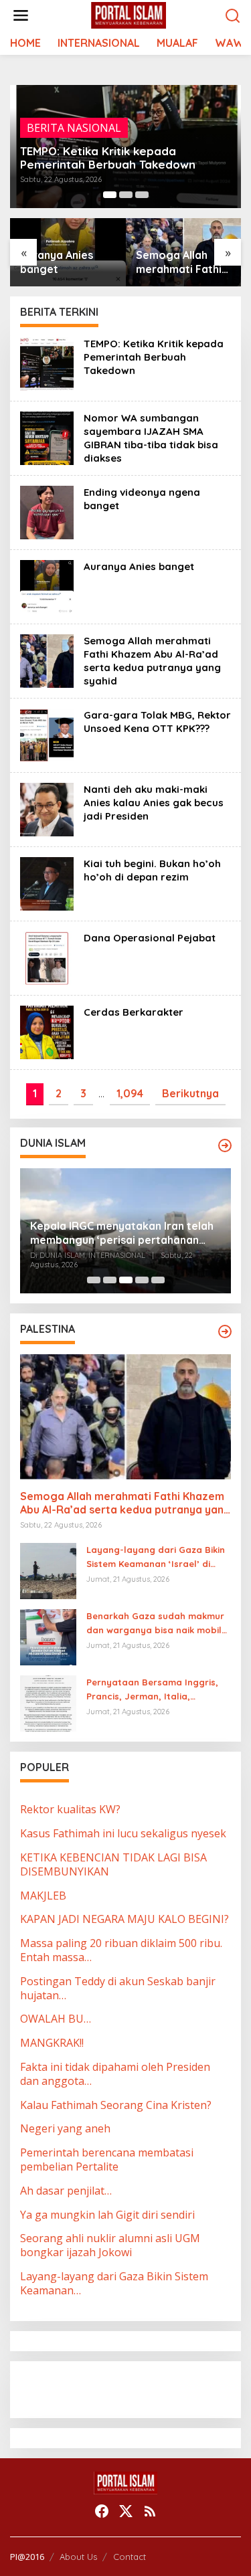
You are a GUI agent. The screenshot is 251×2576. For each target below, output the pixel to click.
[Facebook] (102, 2511)
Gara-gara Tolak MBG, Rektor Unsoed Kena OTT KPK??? (157, 722)
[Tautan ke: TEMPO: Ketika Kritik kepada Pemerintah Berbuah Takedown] (47, 363)
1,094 (130, 1093)
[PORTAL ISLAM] (129, 15)
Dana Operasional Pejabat (150, 938)
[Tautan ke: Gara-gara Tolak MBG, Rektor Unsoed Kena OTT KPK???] (47, 734)
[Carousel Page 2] (126, 195)
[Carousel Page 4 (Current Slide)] (142, 1280)
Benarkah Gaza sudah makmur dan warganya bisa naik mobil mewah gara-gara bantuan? (155, 1624)
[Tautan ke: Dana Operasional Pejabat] (47, 957)
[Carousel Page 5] (158, 1280)
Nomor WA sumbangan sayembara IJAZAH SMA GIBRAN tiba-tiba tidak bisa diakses (151, 438)
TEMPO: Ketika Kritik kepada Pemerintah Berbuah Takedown (108, 158)
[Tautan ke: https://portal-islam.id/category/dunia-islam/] (225, 1145)
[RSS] (150, 2511)
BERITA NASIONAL (74, 128)
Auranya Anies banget (57, 262)
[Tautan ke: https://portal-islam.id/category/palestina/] (225, 1331)
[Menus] (21, 16)
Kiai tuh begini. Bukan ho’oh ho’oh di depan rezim (152, 870)
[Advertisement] (127, 2388)
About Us (78, 2557)
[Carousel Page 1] (94, 1280)
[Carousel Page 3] (142, 195)
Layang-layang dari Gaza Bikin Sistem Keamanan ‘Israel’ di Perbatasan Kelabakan (156, 1558)
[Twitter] (126, 2511)
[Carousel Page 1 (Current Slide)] (110, 195)
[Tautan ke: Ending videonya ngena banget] (47, 511)
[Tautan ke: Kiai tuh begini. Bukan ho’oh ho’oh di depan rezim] (47, 883)
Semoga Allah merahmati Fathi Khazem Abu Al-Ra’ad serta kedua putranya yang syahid (179, 262)
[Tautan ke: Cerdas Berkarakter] (47, 1031)
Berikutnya (190, 1093)
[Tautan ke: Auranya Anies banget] (47, 585)
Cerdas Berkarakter (134, 1012)
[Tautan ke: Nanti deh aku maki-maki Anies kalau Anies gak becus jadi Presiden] (47, 808)
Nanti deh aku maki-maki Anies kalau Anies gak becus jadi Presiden (154, 803)
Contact (130, 2557)
